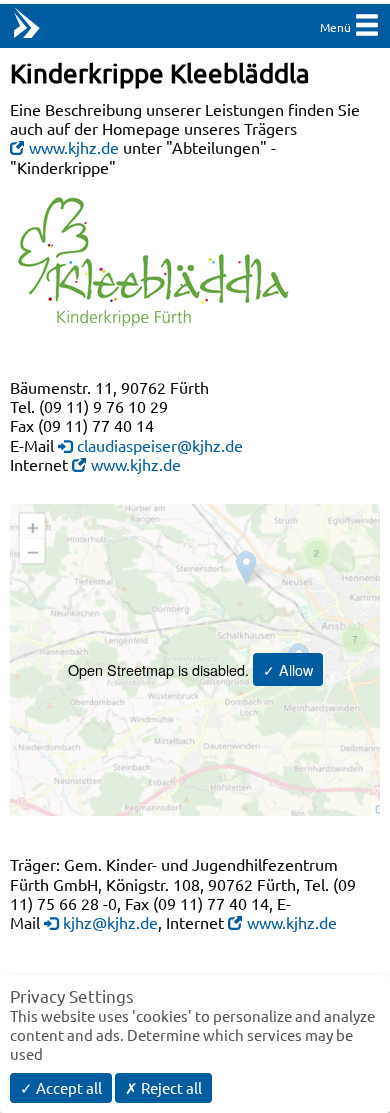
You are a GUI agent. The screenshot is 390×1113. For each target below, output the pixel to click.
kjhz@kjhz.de (110, 922)
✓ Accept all (61, 1087)
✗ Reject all (163, 1087)
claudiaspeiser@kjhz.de (160, 445)
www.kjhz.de (74, 147)
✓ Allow (288, 669)
